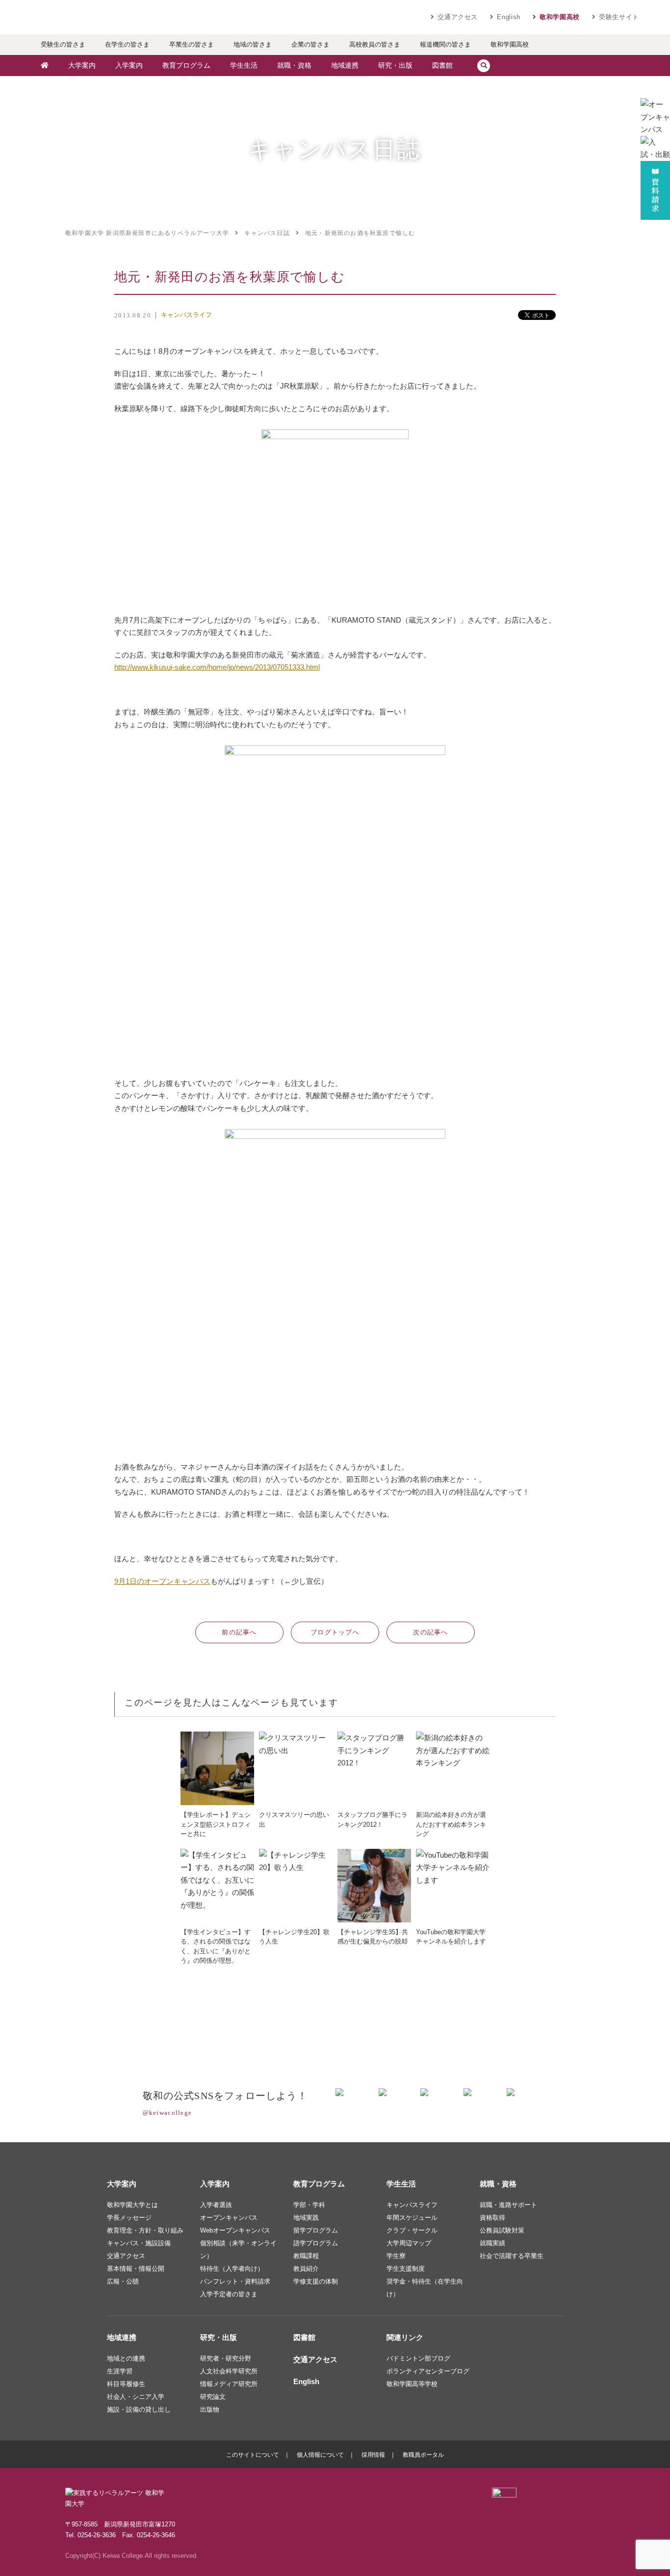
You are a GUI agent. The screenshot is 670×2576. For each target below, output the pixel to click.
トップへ (335, 1632)
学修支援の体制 (316, 2281)
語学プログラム (316, 2243)
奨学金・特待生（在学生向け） (425, 2288)
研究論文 (213, 2397)
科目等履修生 (126, 2384)
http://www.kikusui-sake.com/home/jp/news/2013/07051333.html (217, 667)
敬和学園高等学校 (412, 2384)
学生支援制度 (406, 2269)
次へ (431, 1632)
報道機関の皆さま (445, 44)
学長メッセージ (129, 2218)
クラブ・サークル (412, 2230)
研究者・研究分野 (226, 2358)
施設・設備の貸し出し (139, 2409)
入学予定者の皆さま (229, 2294)
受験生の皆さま (63, 44)
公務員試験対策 (502, 2230)
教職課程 (306, 2256)
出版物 (210, 2409)
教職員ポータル (423, 2455)
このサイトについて (253, 2455)
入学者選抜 (216, 2205)
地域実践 (306, 2218)
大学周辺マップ (409, 2243)
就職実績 (492, 2243)
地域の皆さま (253, 44)
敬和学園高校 (560, 17)
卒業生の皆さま (192, 44)
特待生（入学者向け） (232, 2269)
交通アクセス (458, 17)
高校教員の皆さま (375, 44)
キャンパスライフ (186, 315)
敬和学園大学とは (132, 2205)
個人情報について (320, 2455)
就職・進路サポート (508, 2205)
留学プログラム (316, 2230)
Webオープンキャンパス (235, 2230)
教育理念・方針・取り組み (145, 2230)
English (509, 17)
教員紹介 (306, 2269)
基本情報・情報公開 (136, 2269)
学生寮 (396, 2256)
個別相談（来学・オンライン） (238, 2249)
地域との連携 (126, 2358)
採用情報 (373, 2455)
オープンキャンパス (229, 2218)
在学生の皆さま (127, 44)
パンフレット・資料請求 (235, 2281)
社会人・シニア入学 (136, 2397)
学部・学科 (309, 2205)
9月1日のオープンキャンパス (162, 1581)
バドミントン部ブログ (418, 2358)
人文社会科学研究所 (229, 2371)
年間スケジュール (412, 2218)
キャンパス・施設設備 (139, 2243)
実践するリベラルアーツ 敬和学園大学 (124, 17)
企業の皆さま (310, 44)
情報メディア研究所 (229, 2384)
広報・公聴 (123, 2281)
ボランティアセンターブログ (428, 2371)
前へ (239, 1632)
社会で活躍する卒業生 (512, 2256)
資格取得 (492, 2218)
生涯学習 (120, 2371)
